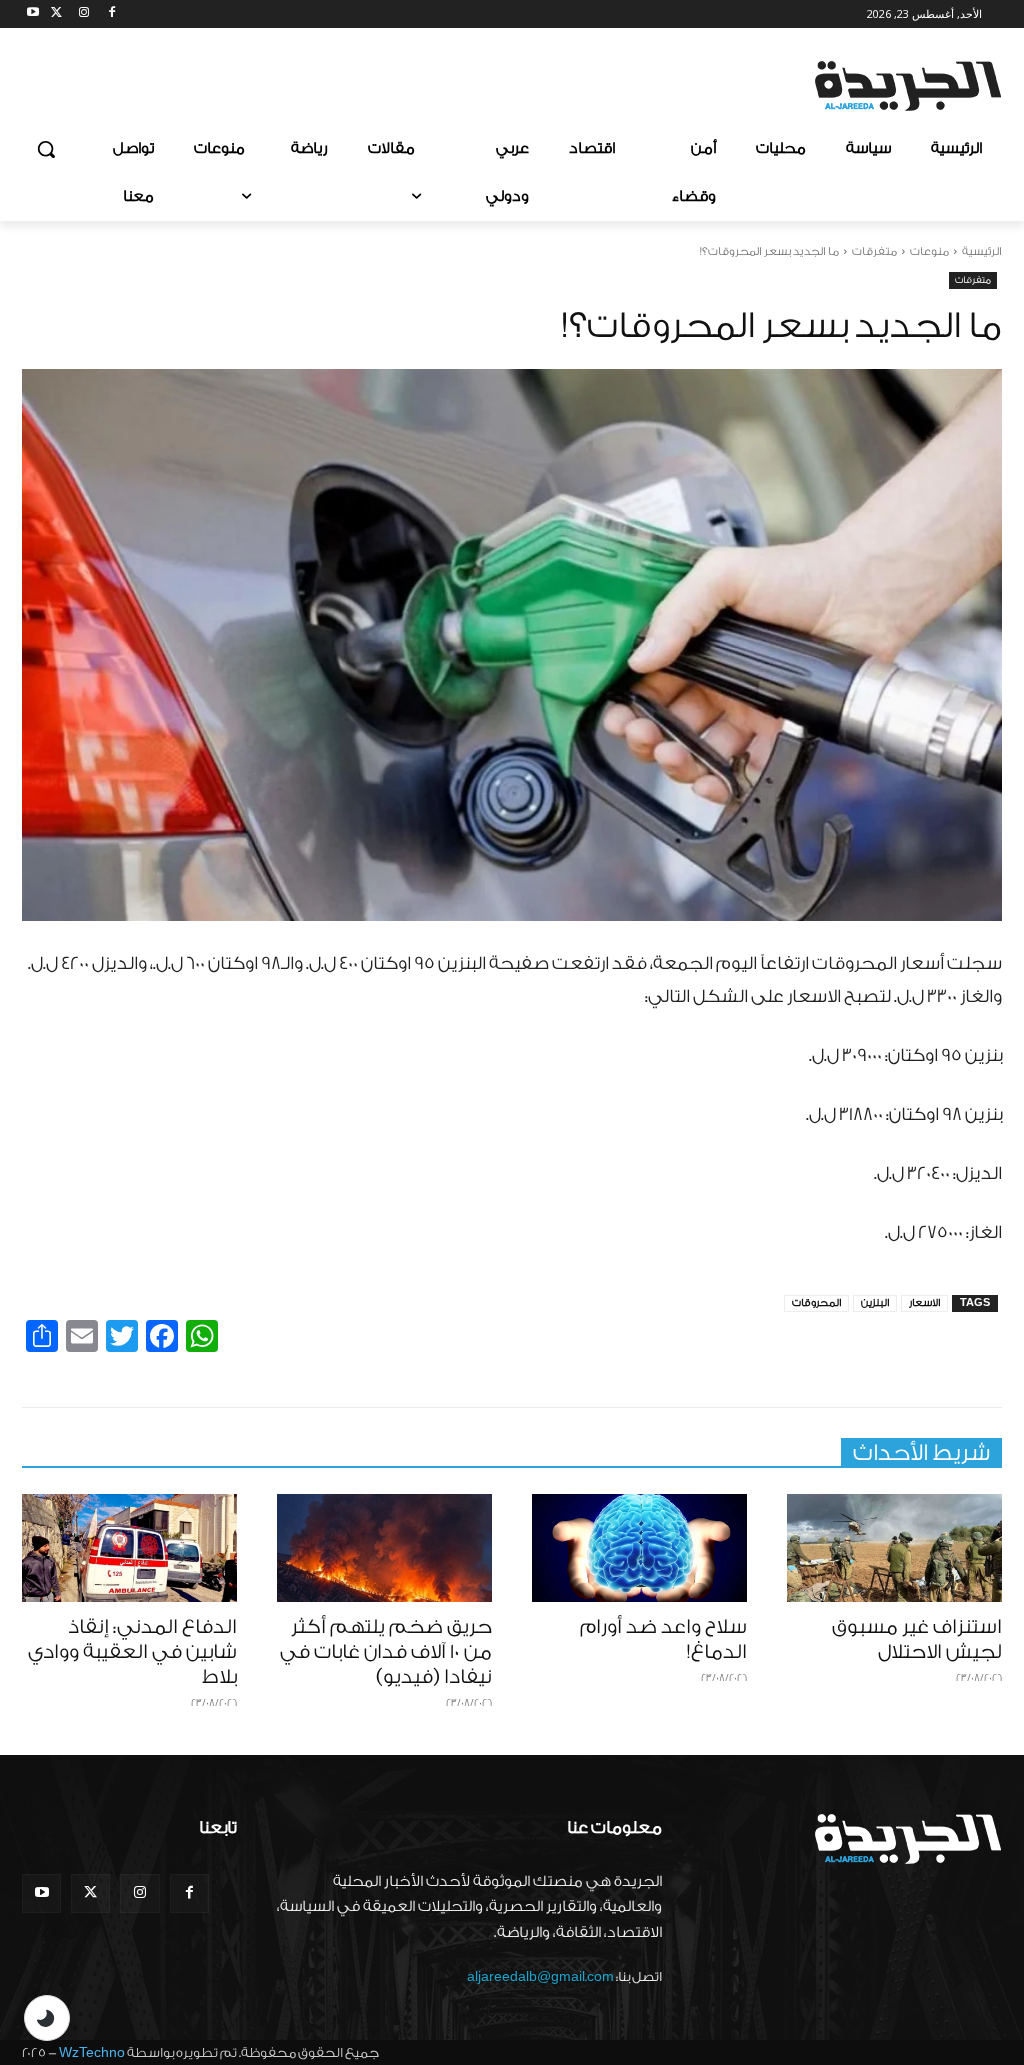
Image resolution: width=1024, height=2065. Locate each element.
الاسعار (924, 1303)
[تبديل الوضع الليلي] (47, 2018)
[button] (46, 149)
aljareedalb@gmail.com (540, 1976)
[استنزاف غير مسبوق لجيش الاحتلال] (894, 1548)
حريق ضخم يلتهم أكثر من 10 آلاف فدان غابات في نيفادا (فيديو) (386, 1652)
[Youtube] (33, 14)
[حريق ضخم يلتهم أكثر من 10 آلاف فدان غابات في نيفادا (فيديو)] (384, 1548)
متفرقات (874, 251)
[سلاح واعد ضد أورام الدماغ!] (639, 1548)
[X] (56, 14)
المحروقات (816, 1303)
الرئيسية (982, 251)
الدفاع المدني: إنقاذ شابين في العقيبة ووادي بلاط (132, 1652)
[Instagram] (84, 14)
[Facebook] (111, 14)
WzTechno (92, 2052)
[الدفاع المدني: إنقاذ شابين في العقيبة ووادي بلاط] (129, 1548)
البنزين (875, 1303)
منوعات (929, 251)
